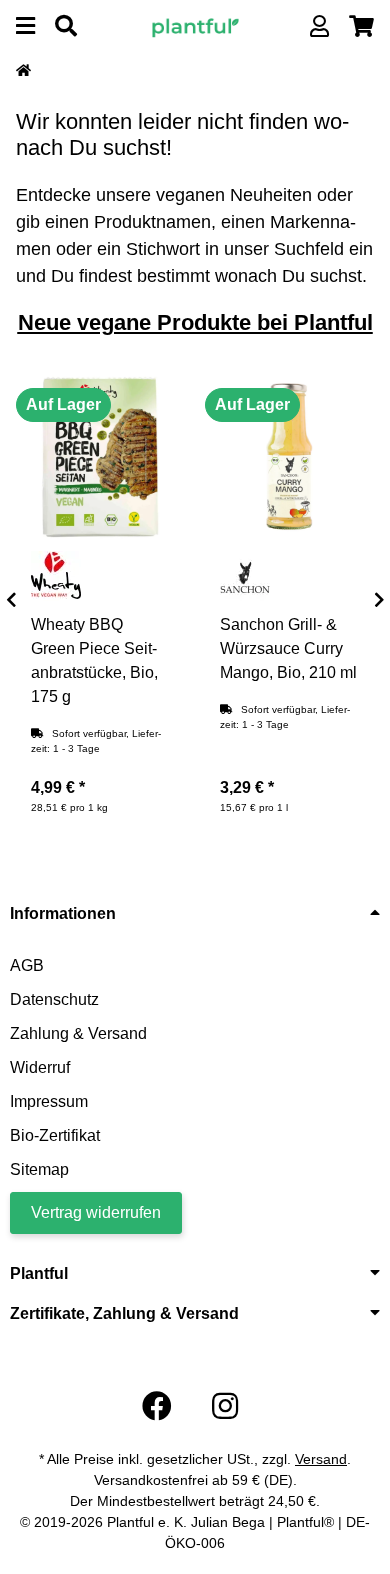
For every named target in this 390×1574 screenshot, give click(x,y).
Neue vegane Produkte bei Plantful (195, 322)
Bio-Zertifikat (55, 1135)
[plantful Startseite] (195, 25)
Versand (321, 1459)
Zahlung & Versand (78, 1033)
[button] (319, 26)
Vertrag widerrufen (96, 1212)
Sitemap (39, 1169)
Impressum (49, 1101)
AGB (27, 965)
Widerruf (40, 1067)
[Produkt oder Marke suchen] (66, 26)
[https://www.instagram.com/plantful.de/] (225, 1406)
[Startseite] (23, 71)
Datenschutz (54, 999)
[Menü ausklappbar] (25, 26)
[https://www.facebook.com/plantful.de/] (157, 1406)
